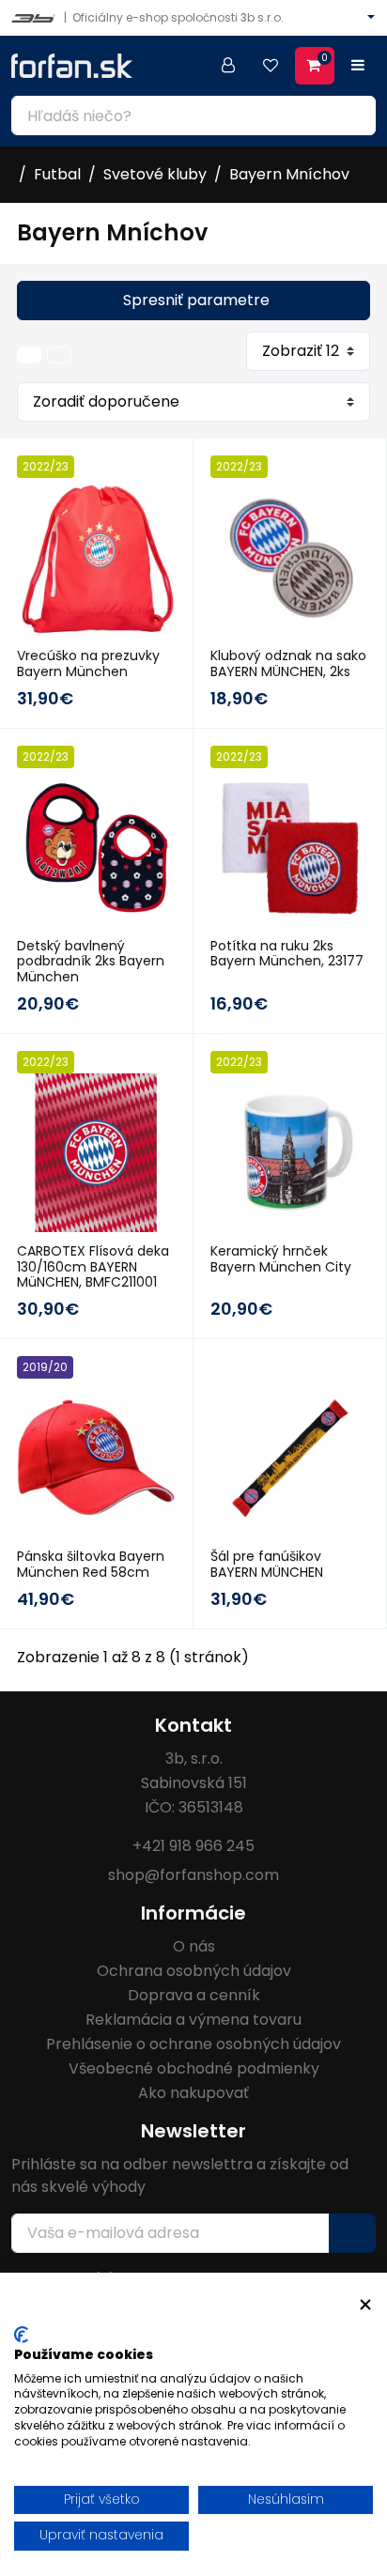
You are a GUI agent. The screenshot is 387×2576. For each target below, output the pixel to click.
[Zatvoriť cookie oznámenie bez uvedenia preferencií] (365, 2305)
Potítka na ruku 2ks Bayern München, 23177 (287, 954)
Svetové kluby (155, 174)
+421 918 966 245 (193, 1846)
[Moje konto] (228, 66)
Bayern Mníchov (289, 174)
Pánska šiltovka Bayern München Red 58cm (91, 1564)
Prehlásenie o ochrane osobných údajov (193, 2044)
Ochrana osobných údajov (194, 1971)
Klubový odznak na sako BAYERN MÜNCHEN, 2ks (288, 663)
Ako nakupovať (193, 2093)
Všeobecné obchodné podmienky (194, 2068)
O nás (194, 1946)
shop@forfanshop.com (193, 1875)
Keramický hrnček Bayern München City (281, 1259)
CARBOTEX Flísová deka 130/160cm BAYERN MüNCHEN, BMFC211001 (93, 1267)
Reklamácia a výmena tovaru (193, 2020)
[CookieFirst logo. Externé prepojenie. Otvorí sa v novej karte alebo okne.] (21, 2335)
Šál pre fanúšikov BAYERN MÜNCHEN (267, 1564)
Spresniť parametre (196, 300)
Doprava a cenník (194, 1995)
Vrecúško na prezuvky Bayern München (88, 663)
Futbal (57, 174)
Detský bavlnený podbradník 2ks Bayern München (91, 962)
